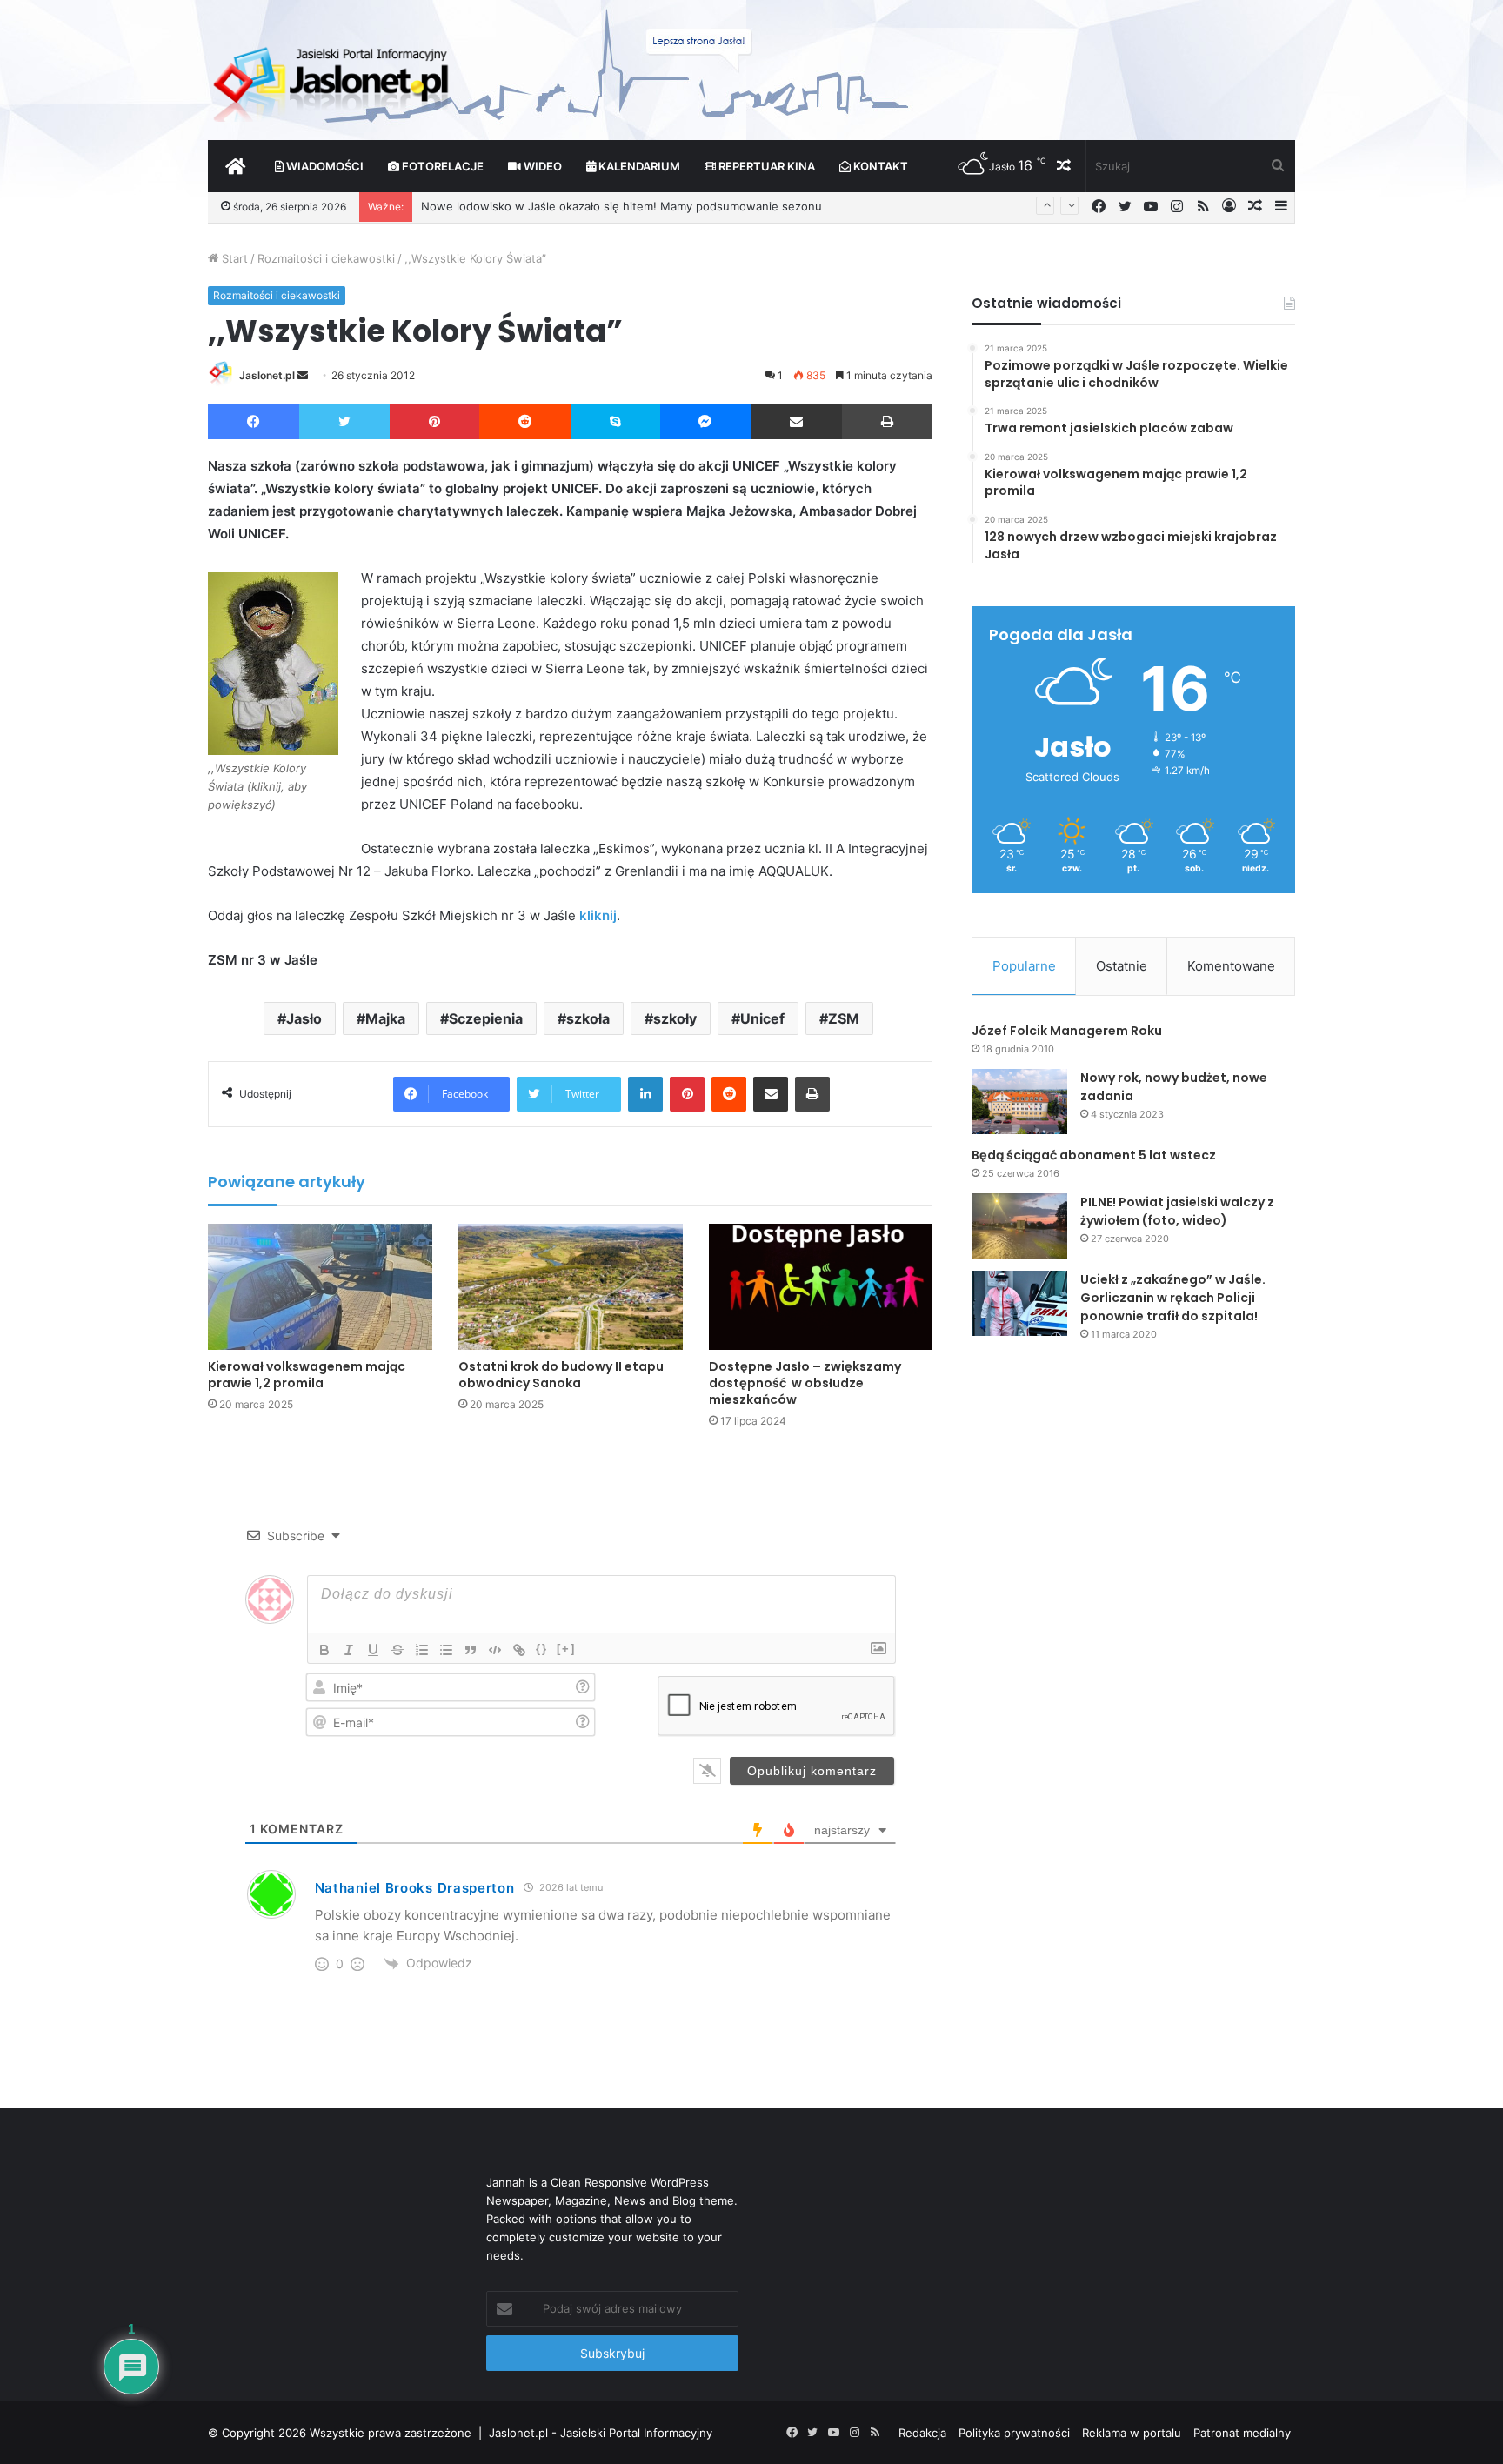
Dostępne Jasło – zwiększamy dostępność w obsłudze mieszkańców (805, 1383)
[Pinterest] (434, 422)
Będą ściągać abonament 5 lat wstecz (1094, 1155)
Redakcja (922, 2433)
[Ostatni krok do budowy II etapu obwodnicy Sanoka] (571, 1287)
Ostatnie (1122, 966)
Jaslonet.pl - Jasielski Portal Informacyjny (601, 2433)
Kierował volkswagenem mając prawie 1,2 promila (307, 1375)
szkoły (675, 1018)
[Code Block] (495, 1650)
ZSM (844, 1018)
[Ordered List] (422, 1650)
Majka (385, 1018)
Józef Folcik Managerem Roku (1067, 1031)
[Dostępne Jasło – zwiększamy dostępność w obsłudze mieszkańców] (821, 1287)
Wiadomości (324, 166)
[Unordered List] (446, 1650)
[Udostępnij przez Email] (796, 422)
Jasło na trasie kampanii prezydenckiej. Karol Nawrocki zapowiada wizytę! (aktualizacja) (658, 206)
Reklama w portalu (1132, 2433)
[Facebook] (254, 422)
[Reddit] (525, 422)
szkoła (588, 1018)
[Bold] (324, 1650)
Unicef (762, 1018)
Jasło (304, 1018)
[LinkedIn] (645, 1094)
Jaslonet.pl (267, 375)
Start (233, 258)
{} (542, 1649)
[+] (566, 1649)
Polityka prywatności (1014, 2433)
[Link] (519, 1650)
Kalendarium (638, 166)
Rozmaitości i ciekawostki (326, 258)
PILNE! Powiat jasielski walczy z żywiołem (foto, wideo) (1177, 1211)
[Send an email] (303, 375)
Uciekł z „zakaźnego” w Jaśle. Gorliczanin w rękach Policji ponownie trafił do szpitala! (1173, 1298)
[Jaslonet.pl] (333, 78)
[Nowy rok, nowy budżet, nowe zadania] (1019, 1102)
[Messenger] (706, 422)
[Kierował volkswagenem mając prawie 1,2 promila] (320, 1287)
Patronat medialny (1242, 2433)
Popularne (1024, 966)
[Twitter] (344, 422)
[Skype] (615, 422)
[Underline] (373, 1650)
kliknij (598, 915)
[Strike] (397, 1650)
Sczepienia (486, 1018)
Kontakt (879, 166)
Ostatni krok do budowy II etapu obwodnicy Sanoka (561, 1375)
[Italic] (349, 1650)
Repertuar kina (765, 166)
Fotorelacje (441, 166)
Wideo (541, 166)
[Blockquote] (471, 1650)
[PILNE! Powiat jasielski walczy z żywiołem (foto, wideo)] (1019, 1226)
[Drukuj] (887, 422)
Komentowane (1231, 966)
